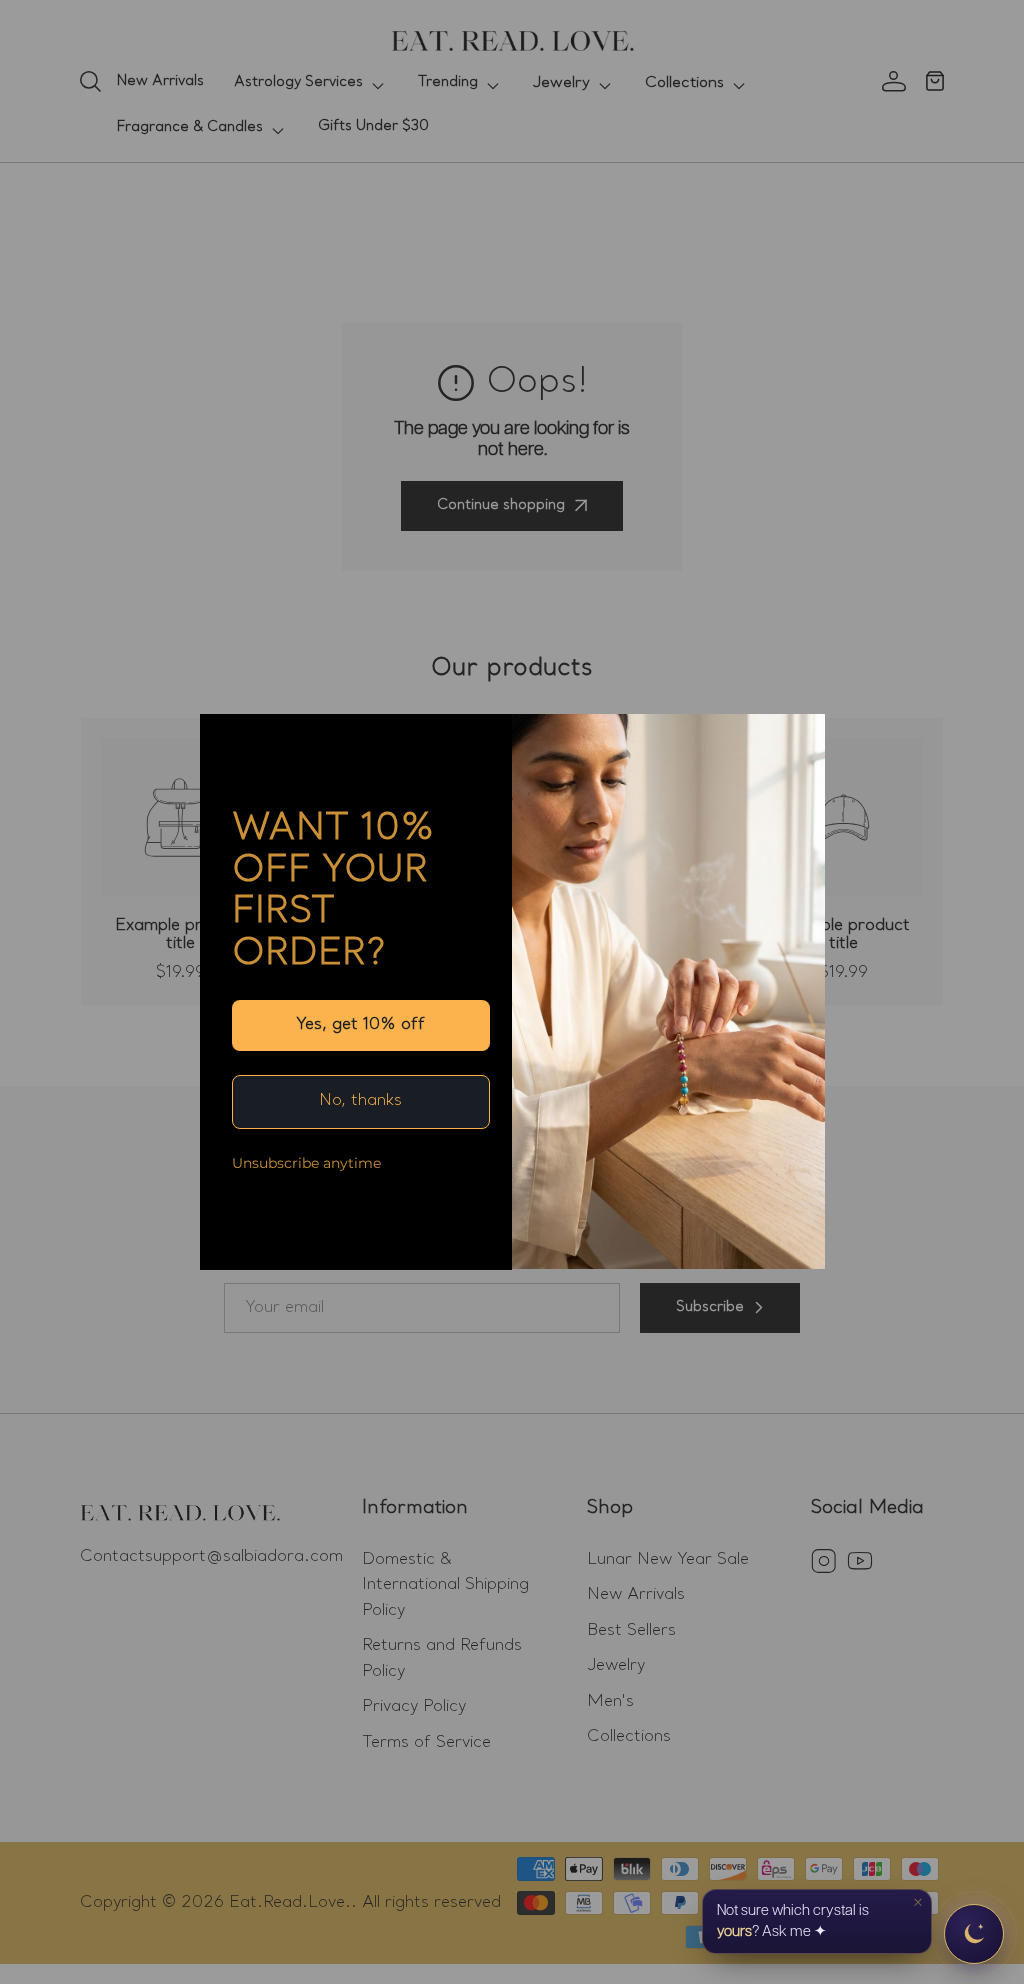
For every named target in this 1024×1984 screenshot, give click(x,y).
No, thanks (360, 1101)
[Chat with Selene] (974, 1934)
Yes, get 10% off (360, 1025)
